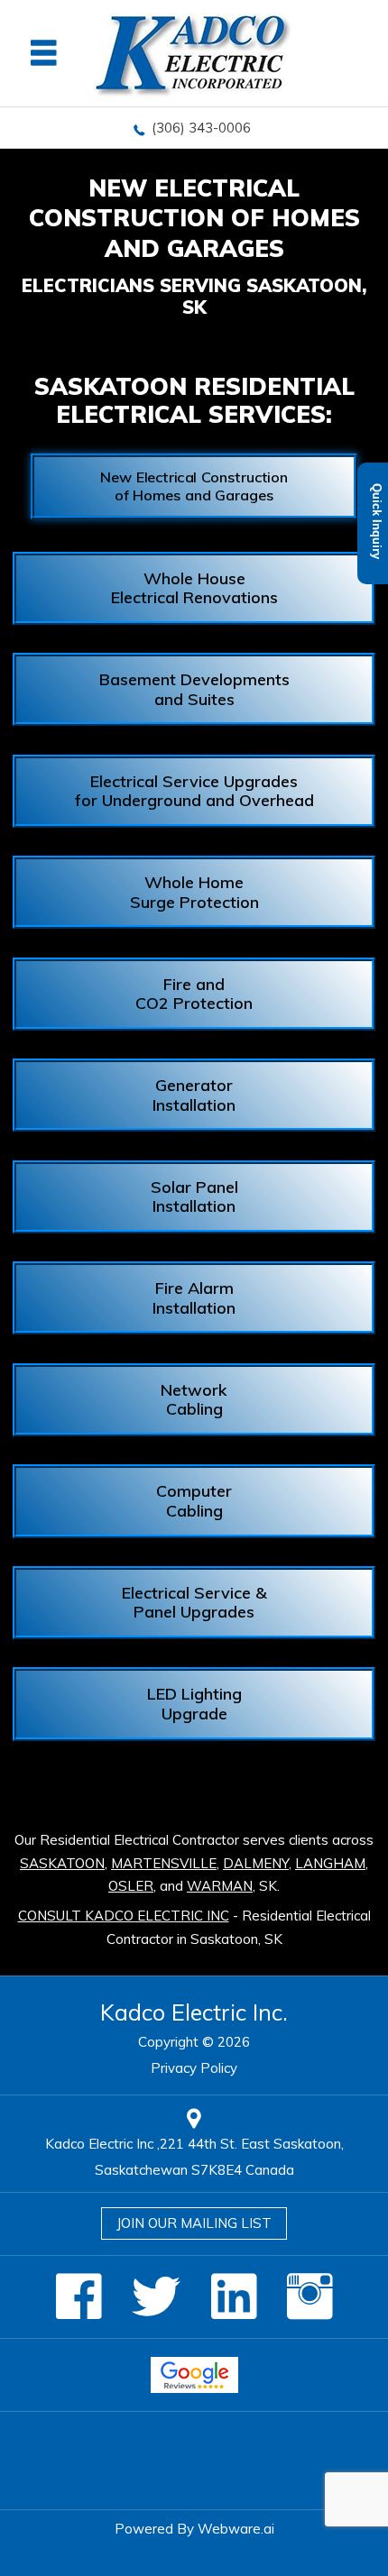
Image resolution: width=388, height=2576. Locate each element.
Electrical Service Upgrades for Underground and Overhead (194, 791)
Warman (220, 1886)
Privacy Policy (194, 2068)
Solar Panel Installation (194, 1197)
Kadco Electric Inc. (194, 2012)
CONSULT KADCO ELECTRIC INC (124, 1916)
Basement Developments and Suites (194, 689)
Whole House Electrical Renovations (194, 588)
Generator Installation (194, 1095)
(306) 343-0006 (201, 128)
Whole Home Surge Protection (194, 892)
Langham (330, 1863)
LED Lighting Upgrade (194, 1704)
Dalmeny (256, 1863)
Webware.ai (236, 2529)
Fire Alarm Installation (194, 1298)
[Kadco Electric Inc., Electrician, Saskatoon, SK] (194, 2461)
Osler (131, 1886)
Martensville (164, 1863)
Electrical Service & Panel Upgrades (194, 1603)
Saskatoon (62, 1863)
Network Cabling (194, 1400)
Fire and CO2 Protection (194, 994)
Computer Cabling (194, 1501)
